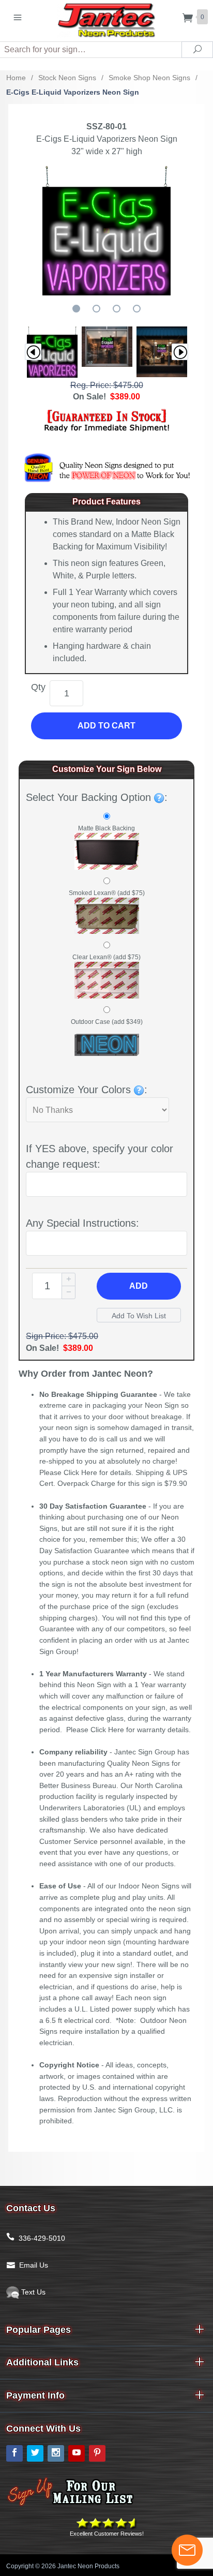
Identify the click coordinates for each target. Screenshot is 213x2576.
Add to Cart (106, 726)
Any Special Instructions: (82, 1223)
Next (180, 352)
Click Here (80, 1472)
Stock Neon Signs (67, 78)
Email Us (34, 2265)
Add (139, 1286)
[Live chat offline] (187, 2550)
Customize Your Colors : (87, 1090)
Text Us (32, 2292)
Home (16, 78)
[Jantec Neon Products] (106, 18)
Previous (33, 352)
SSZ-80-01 (106, 126)
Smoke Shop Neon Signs (149, 78)
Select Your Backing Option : (97, 797)
